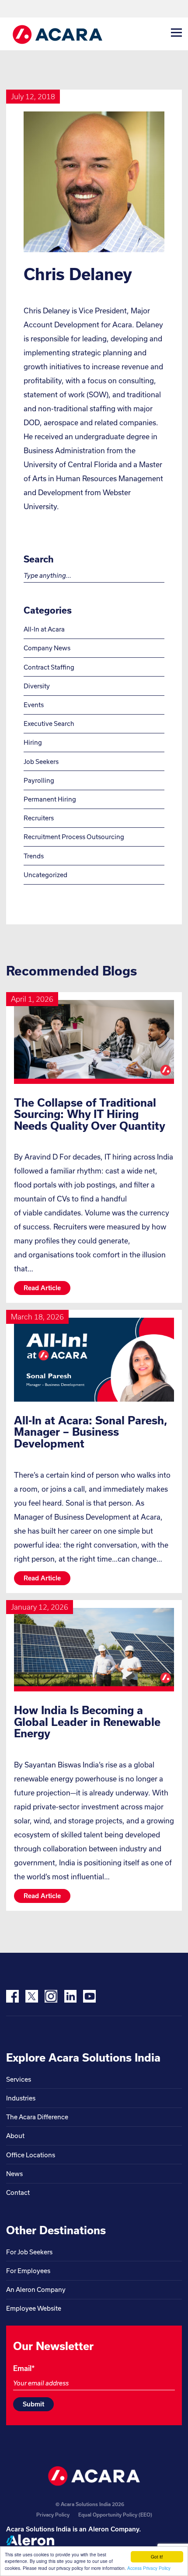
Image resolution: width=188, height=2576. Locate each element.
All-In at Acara (44, 629)
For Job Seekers (29, 2252)
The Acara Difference (37, 2117)
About (15, 2136)
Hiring (33, 742)
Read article (42, 1288)
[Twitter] (32, 1996)
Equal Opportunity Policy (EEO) (115, 2515)
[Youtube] (89, 1996)
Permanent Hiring (50, 799)
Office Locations (31, 2155)
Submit (33, 2404)
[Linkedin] (70, 1996)
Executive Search (49, 724)
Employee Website (34, 2308)
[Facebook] (12, 1996)
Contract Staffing (49, 667)
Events (34, 705)
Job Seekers (41, 762)
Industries (21, 2098)
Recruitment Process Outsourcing (74, 837)
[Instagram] (51, 1996)
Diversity (37, 686)
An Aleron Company (36, 2290)
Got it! (157, 2557)
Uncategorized (45, 875)
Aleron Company (114, 2529)
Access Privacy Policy (149, 2568)
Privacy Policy (53, 2515)
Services (19, 2079)
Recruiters (39, 818)
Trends (34, 856)
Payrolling (39, 780)
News (14, 2174)
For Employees (28, 2271)
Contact (18, 2192)
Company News (47, 648)
